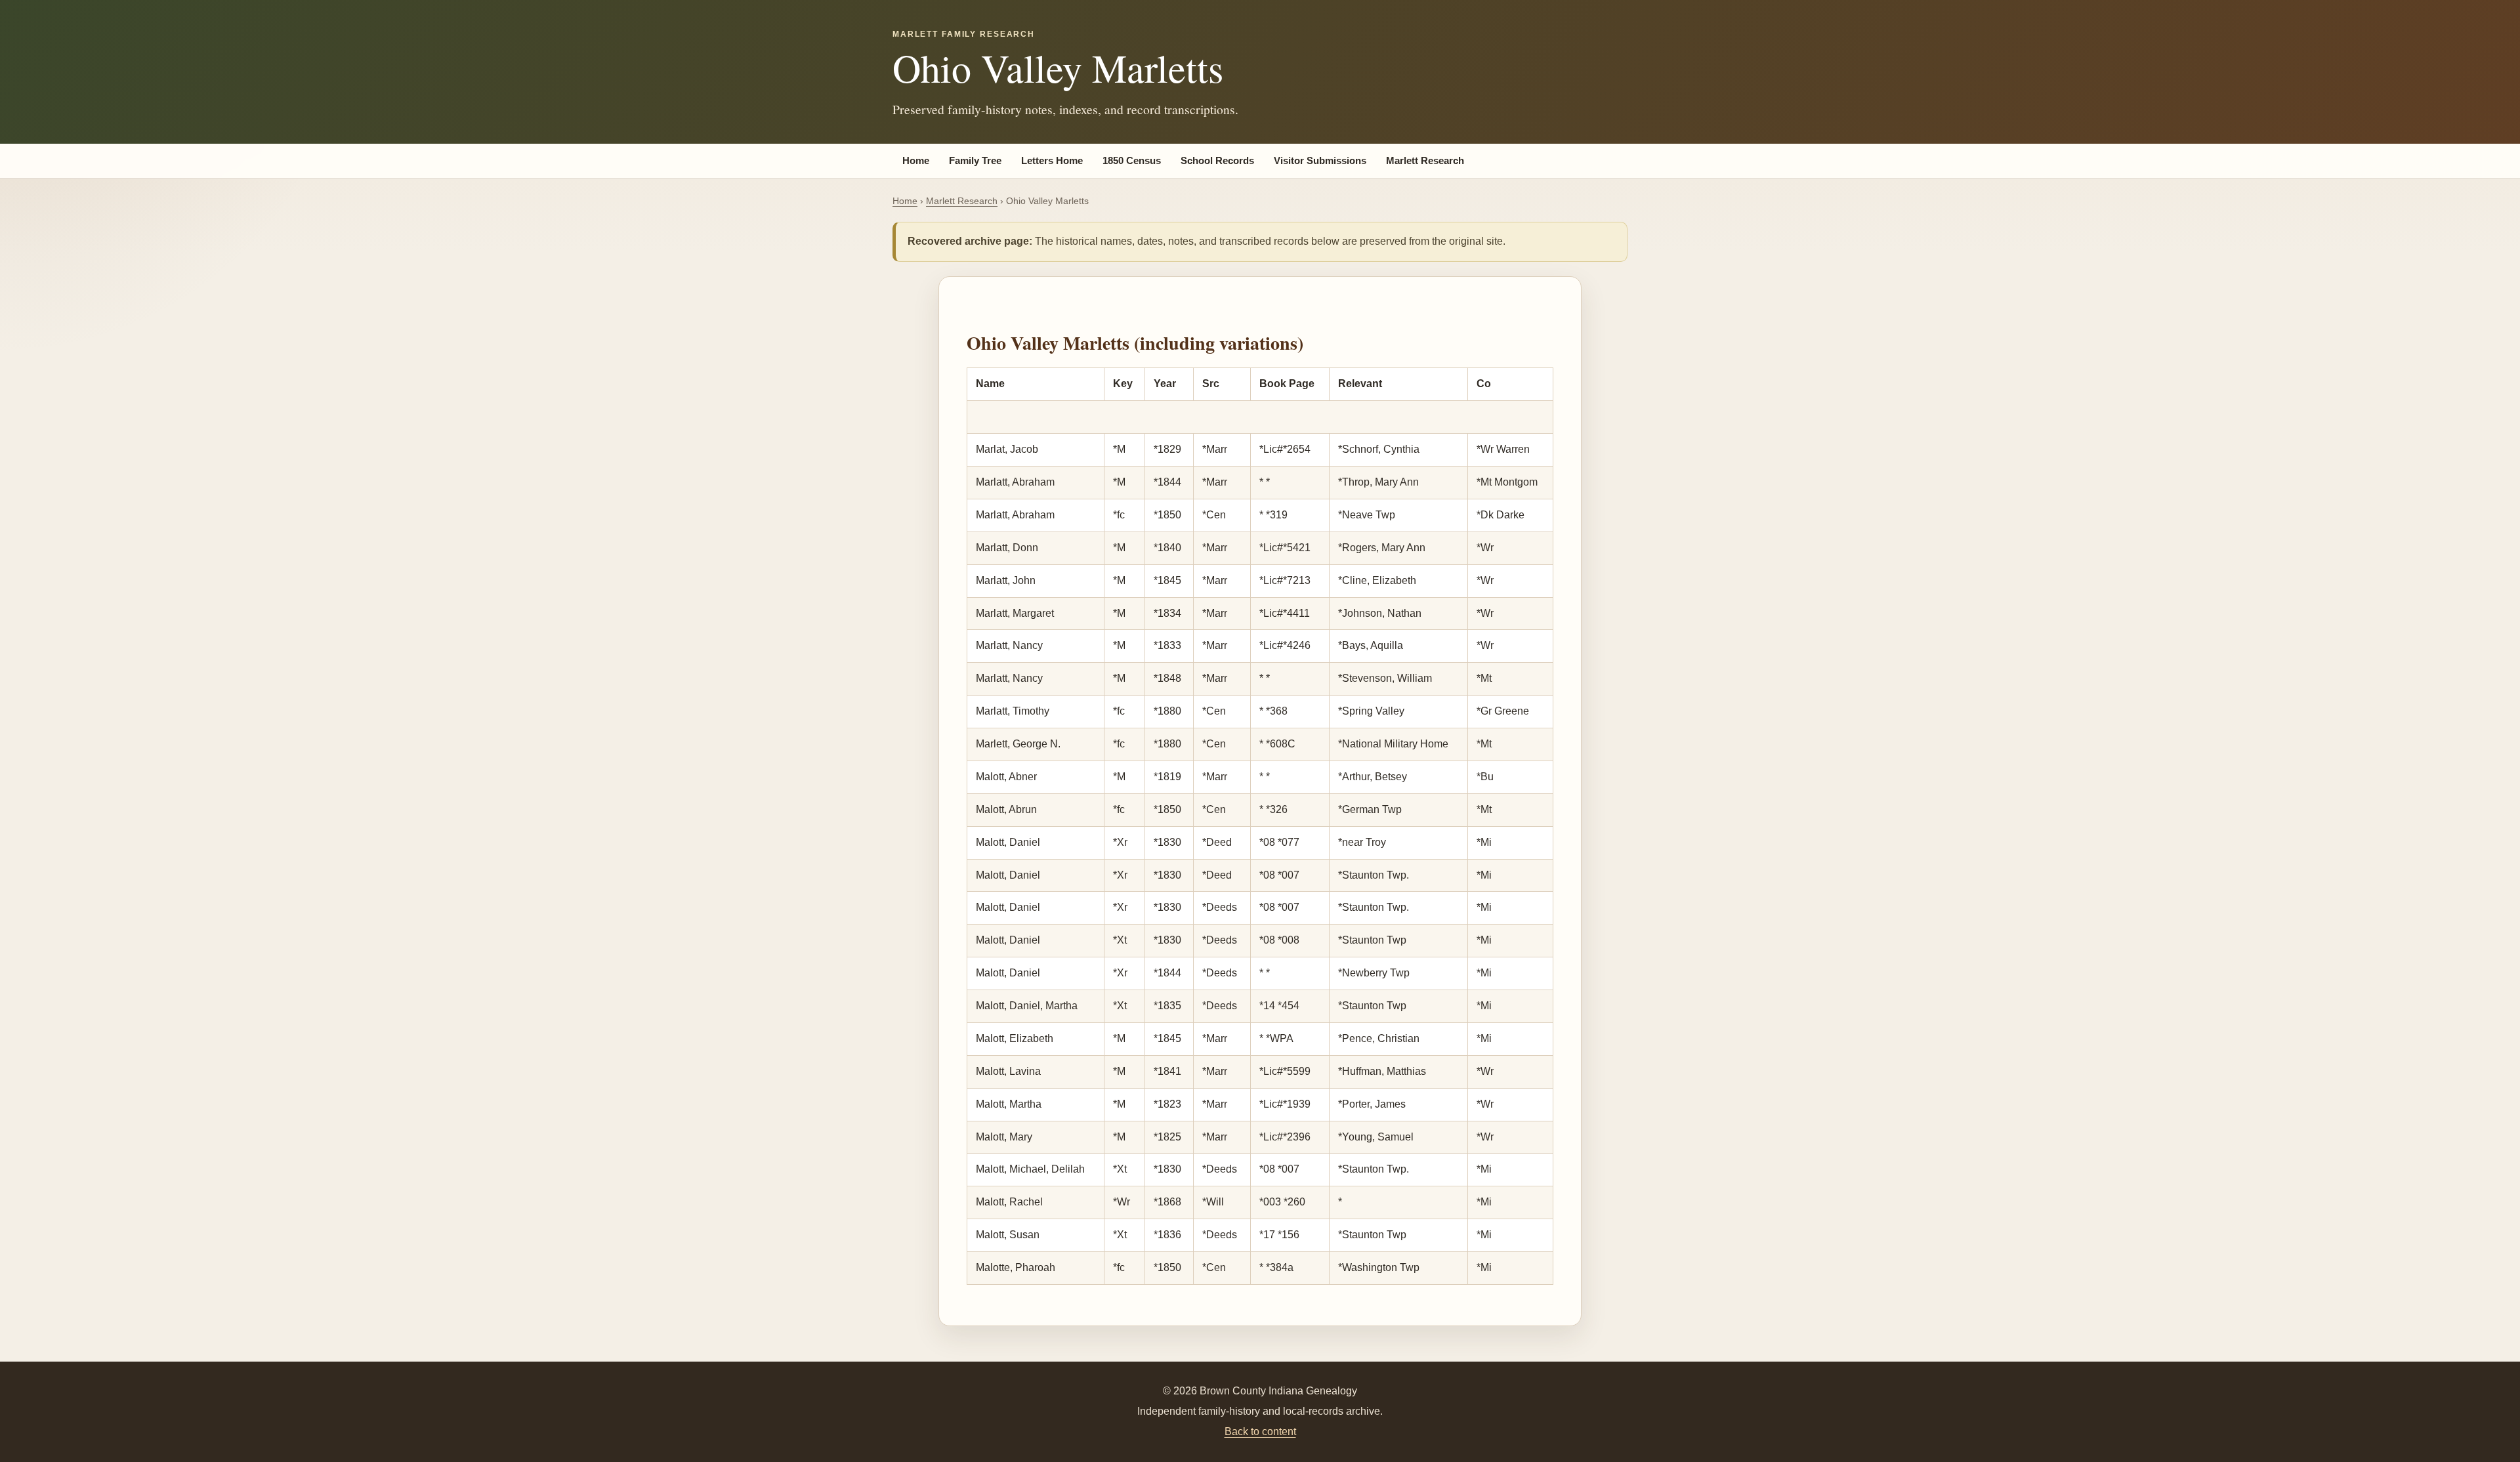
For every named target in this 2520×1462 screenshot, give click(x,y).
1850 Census (1132, 161)
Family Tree (975, 161)
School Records (1217, 161)
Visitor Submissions (1320, 161)
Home (916, 161)
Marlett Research (1425, 161)
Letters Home (1052, 161)
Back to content (1260, 1431)
